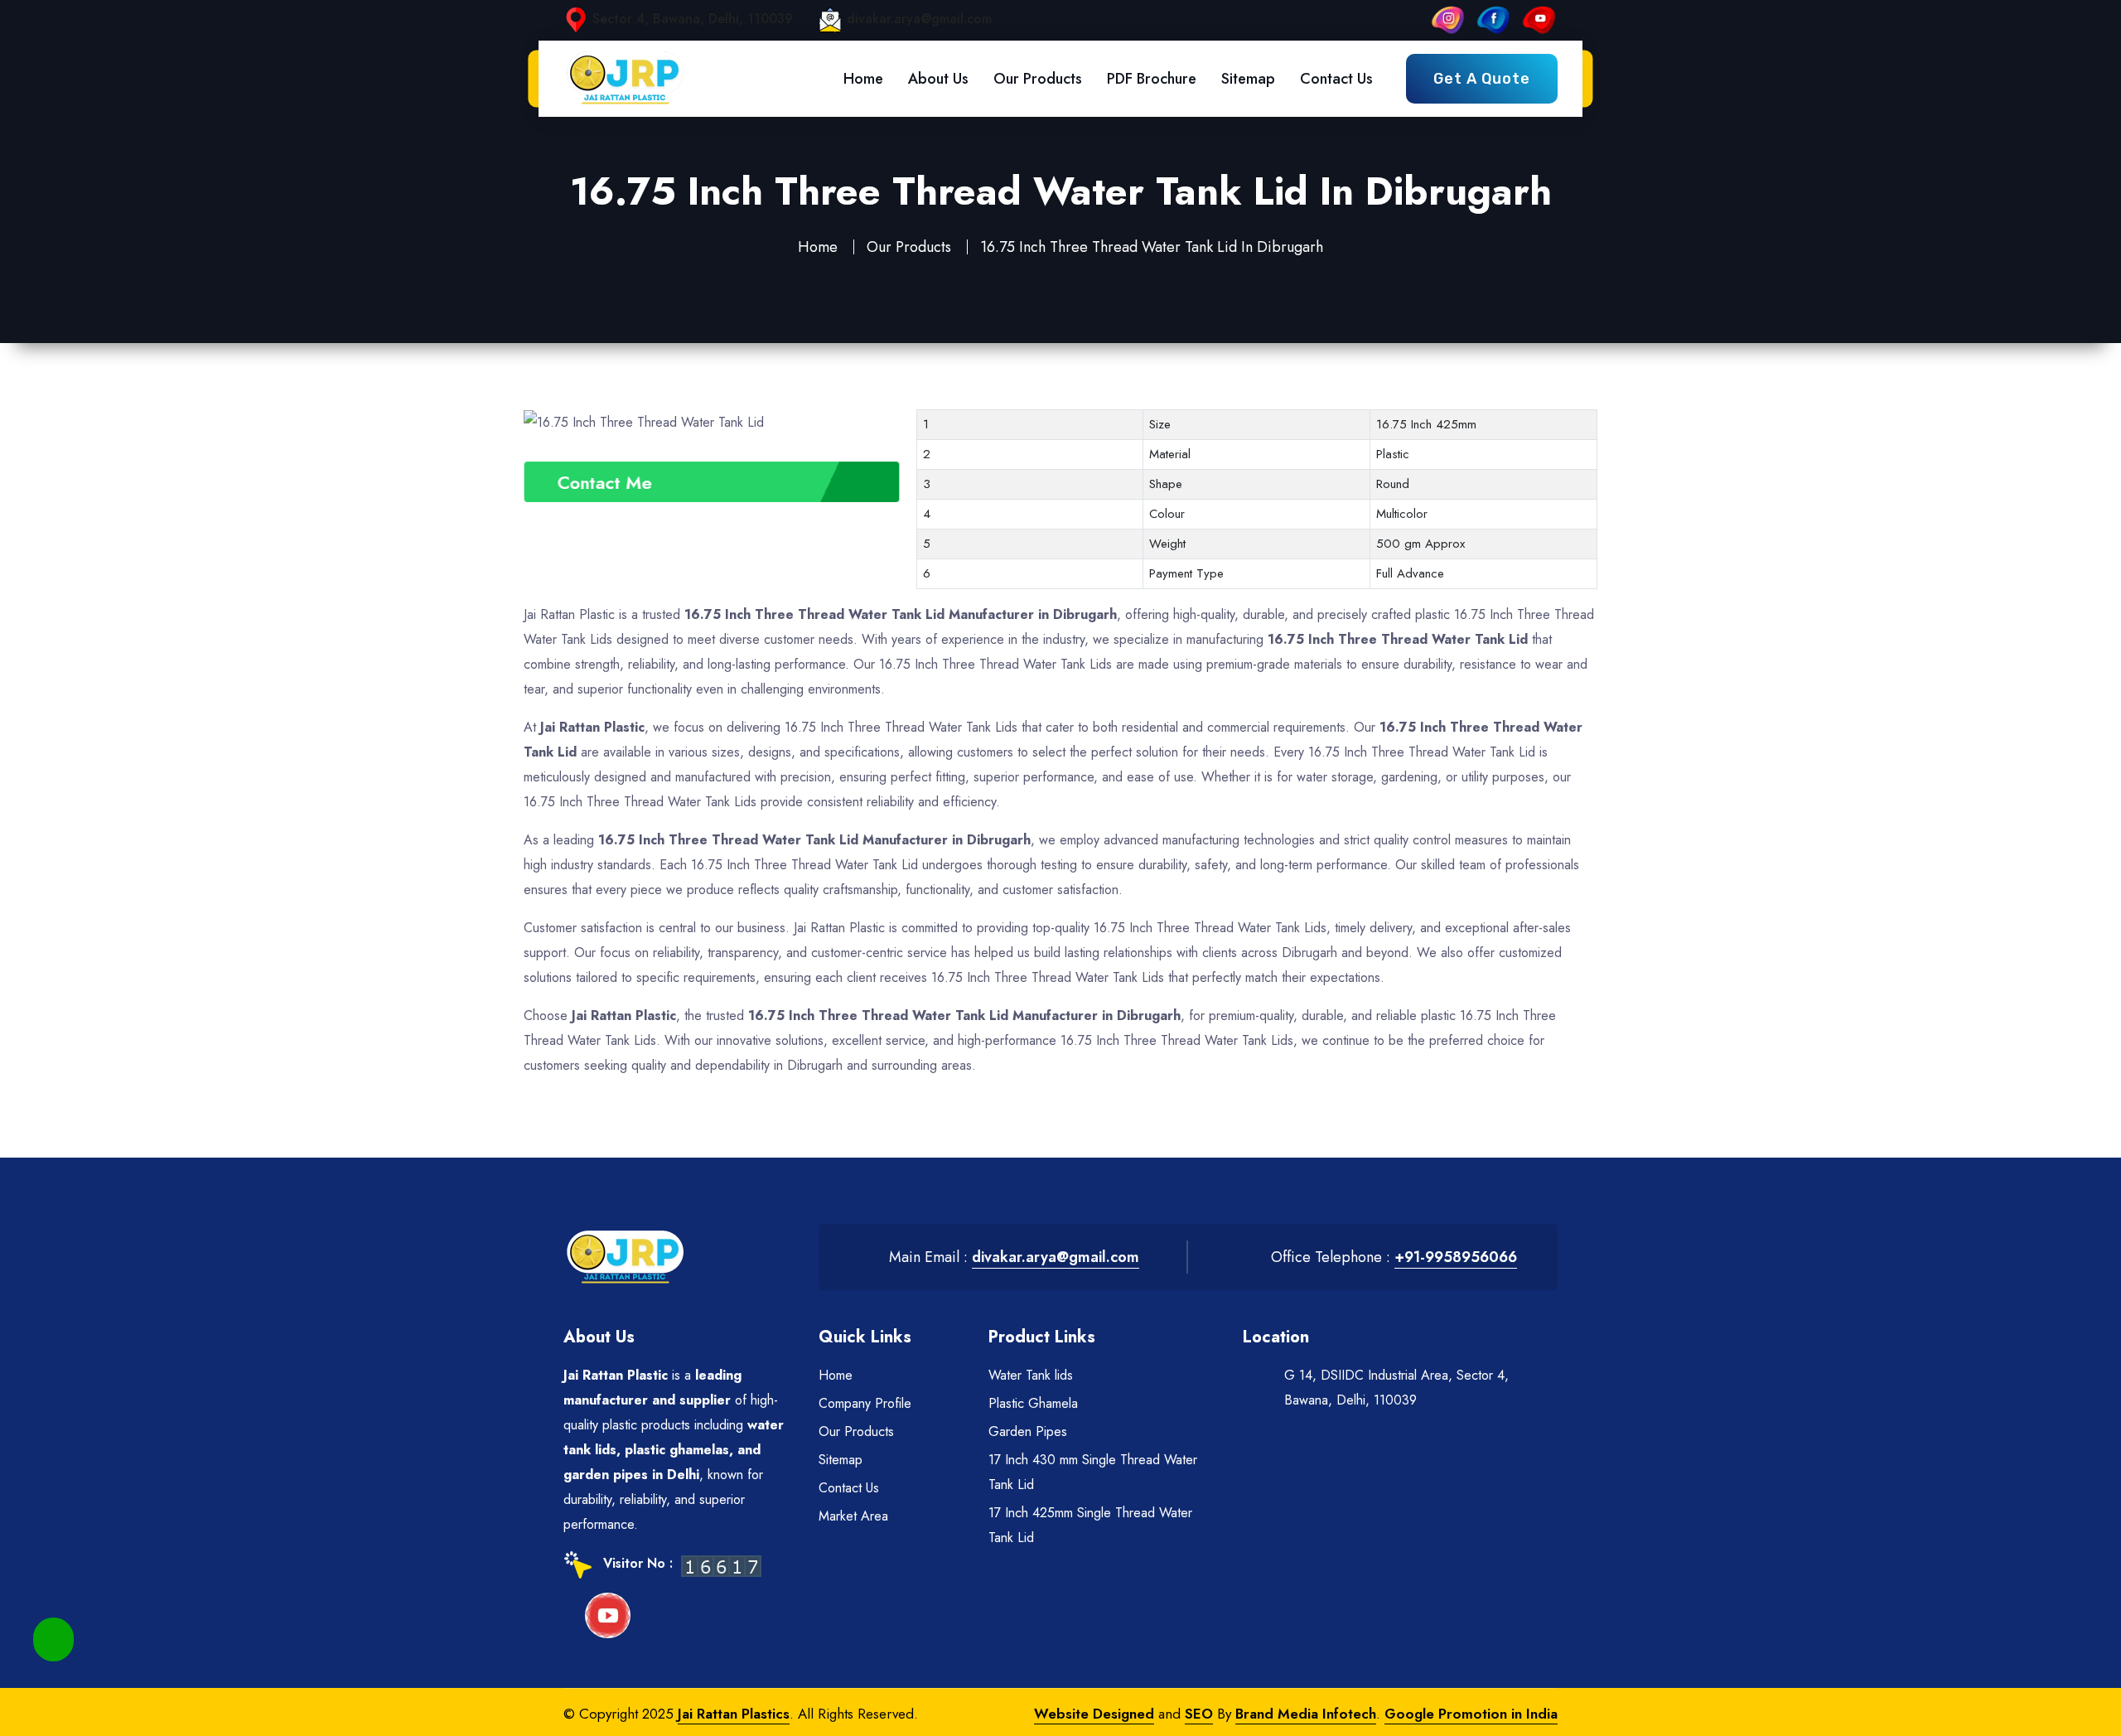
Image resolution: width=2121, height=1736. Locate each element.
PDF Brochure (1152, 79)
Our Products (1038, 79)
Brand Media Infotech (1306, 1714)
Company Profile (865, 1403)
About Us (938, 79)
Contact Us (1336, 79)
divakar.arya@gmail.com (919, 19)
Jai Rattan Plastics (734, 1714)
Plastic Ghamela (1033, 1403)
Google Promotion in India (1471, 1714)
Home (863, 79)
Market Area (853, 1516)
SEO (1199, 1714)
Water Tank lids (1031, 1375)
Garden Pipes (1028, 1431)
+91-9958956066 (1456, 1257)
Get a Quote (1482, 79)
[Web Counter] (721, 1565)
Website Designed (1094, 1714)
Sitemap (1248, 79)
